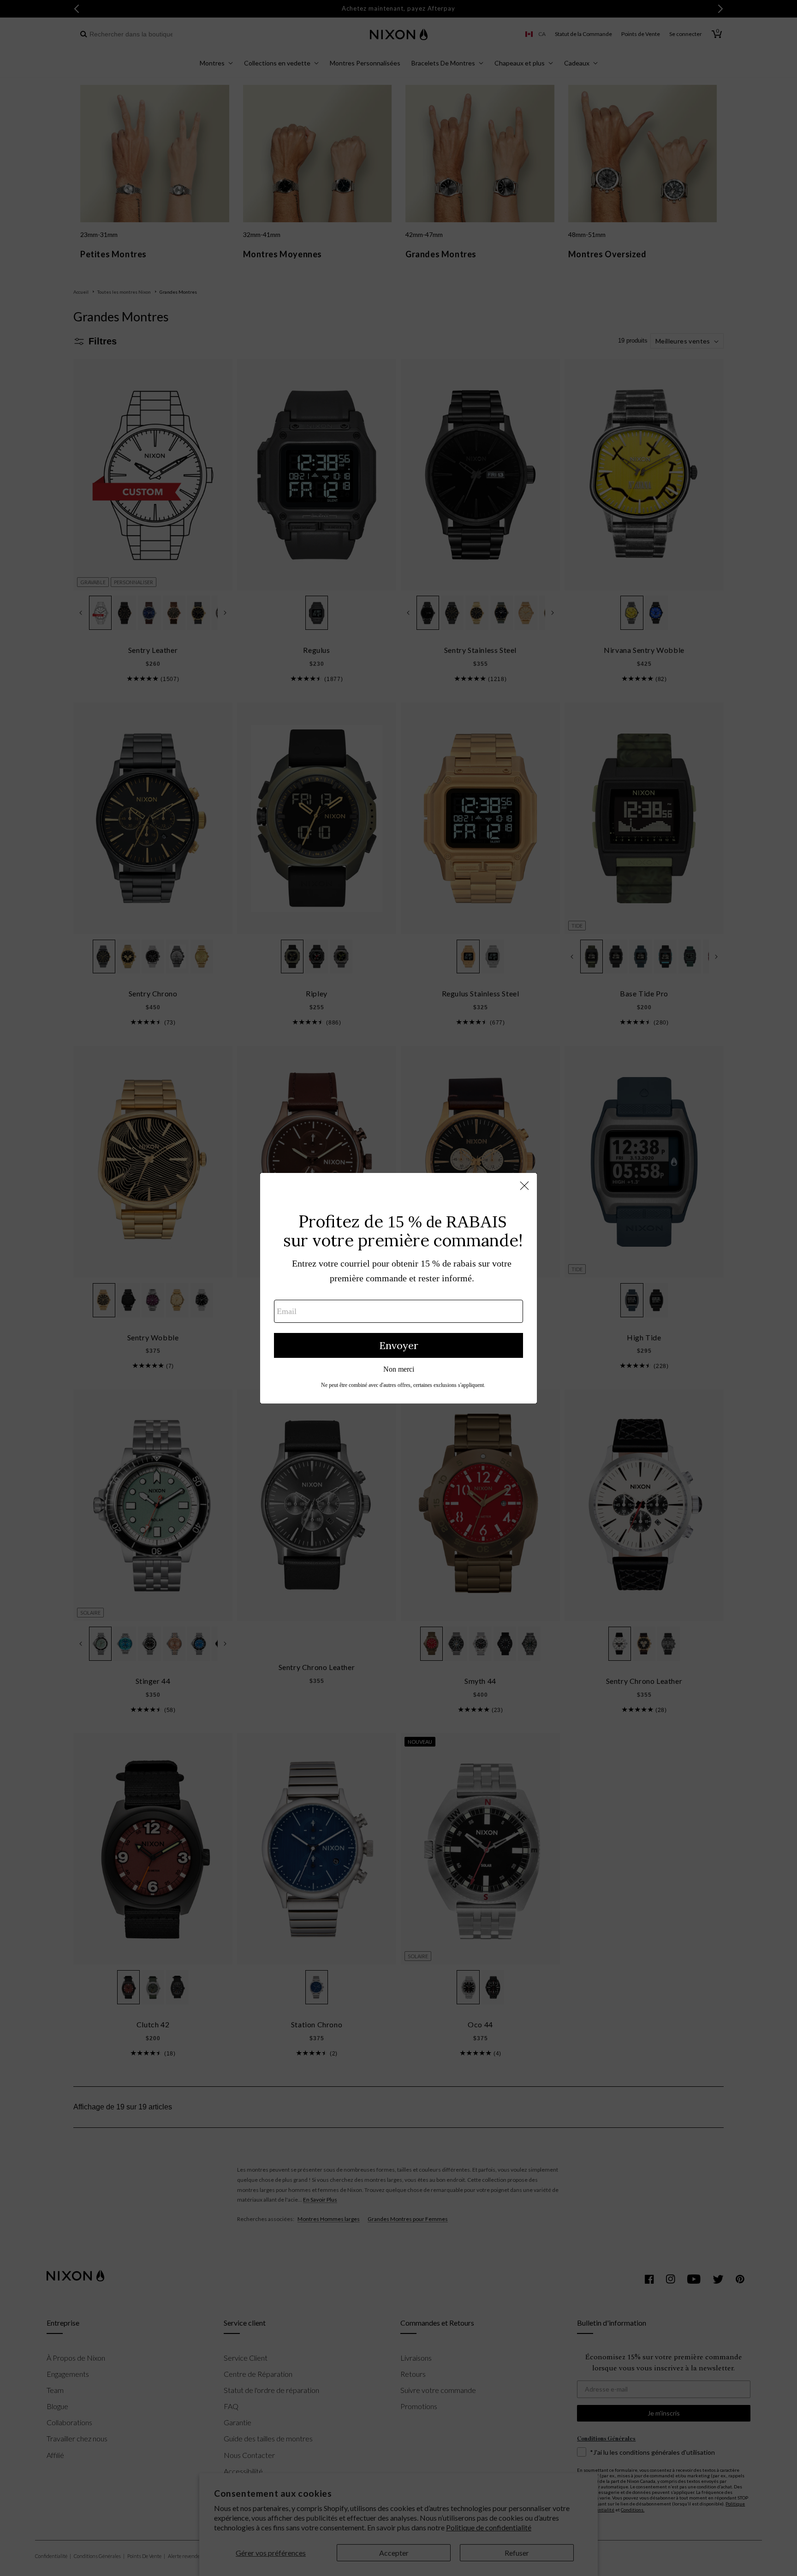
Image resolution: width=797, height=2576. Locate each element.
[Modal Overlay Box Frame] (398, 1288)
